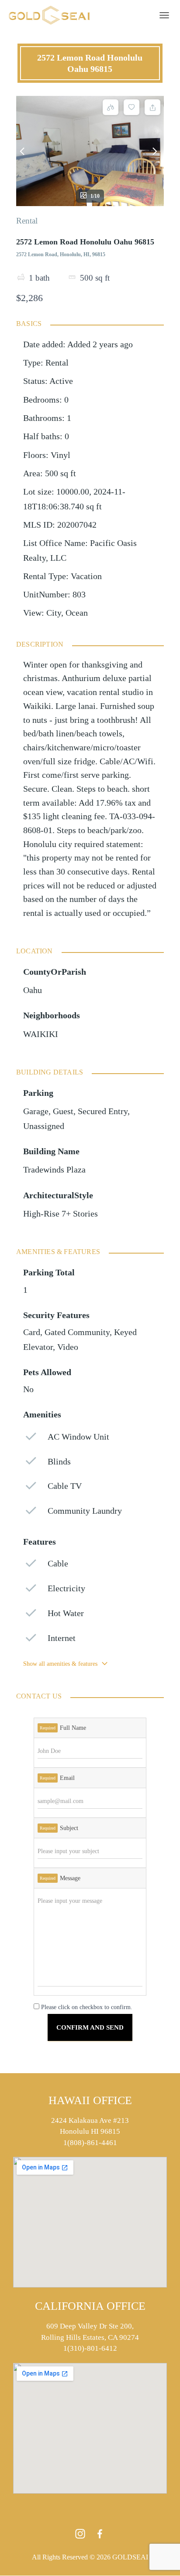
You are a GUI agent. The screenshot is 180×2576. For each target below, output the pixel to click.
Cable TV (65, 1486)
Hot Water (66, 1613)
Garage (36, 1111)
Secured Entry (103, 1111)
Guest (63, 1111)
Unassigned (44, 1126)
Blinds (59, 1462)
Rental (27, 221)
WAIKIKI (41, 1034)
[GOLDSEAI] (53, 15)
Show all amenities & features (60, 1664)
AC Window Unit (78, 1437)
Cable (58, 1564)
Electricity (66, 1588)
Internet (62, 1638)
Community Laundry (85, 1511)
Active (61, 381)
